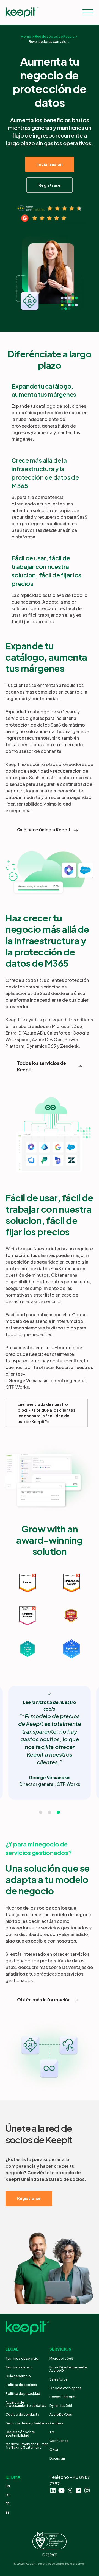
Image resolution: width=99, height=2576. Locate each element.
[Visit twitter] (70, 2490)
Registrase (50, 185)
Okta (54, 2450)
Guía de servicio (18, 2376)
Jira (52, 2432)
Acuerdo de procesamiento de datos (26, 2404)
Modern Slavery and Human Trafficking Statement (27, 2446)
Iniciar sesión (50, 164)
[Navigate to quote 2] (50, 1812)
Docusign (57, 2458)
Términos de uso (19, 2367)
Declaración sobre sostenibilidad (20, 2434)
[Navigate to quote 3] (58, 1812)
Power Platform (62, 2397)
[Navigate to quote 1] (41, 1812)
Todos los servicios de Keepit (42, 1066)
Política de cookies (21, 2385)
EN (8, 2486)
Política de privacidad (23, 2394)
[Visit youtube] (61, 2490)
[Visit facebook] (79, 2490)
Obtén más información (44, 2000)
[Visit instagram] (87, 2490)
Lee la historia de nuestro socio (50, 1705)
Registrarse (29, 2198)
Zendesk (57, 2423)
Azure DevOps (61, 2414)
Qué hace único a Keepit (44, 830)
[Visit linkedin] (53, 2490)
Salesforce (58, 2379)
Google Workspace (65, 2388)
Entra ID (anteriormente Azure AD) (68, 2369)
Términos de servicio (22, 2358)
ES (8, 2512)
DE (8, 2495)
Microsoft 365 (61, 2358)
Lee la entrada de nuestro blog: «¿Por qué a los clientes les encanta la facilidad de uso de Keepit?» (46, 1413)
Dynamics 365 (61, 2406)
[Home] (22, 12)
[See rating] (50, 209)
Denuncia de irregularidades (27, 2423)
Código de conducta (22, 2414)
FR (8, 2504)
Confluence (59, 2441)
